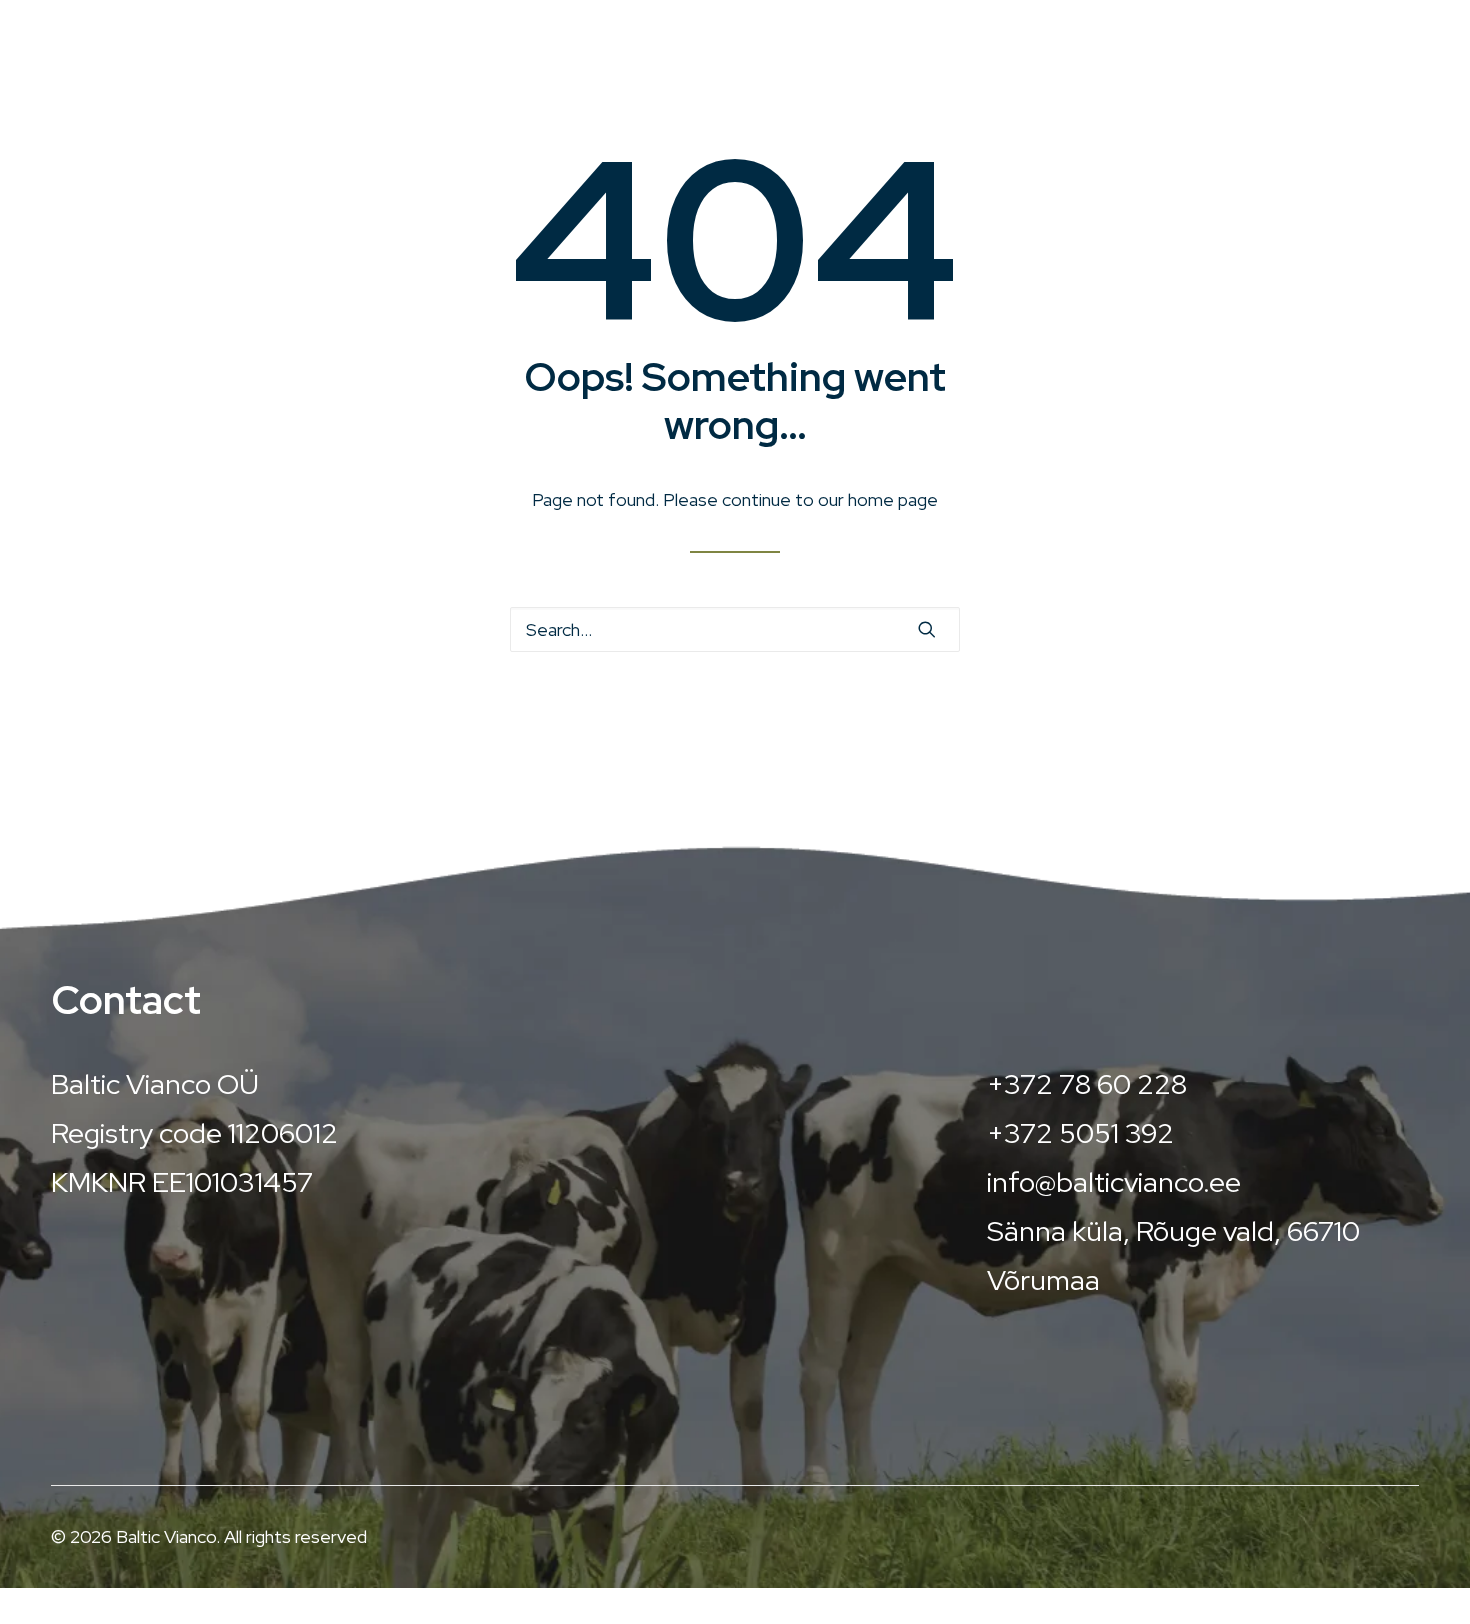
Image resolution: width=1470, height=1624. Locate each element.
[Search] (735, 629)
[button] (927, 629)
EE (1339, 18)
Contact (1361, 54)
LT (1409, 18)
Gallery (1210, 54)
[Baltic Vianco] (244, 44)
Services (877, 54)
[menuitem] (896, 54)
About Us (1055, 54)
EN (1377, 18)
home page (893, 499)
